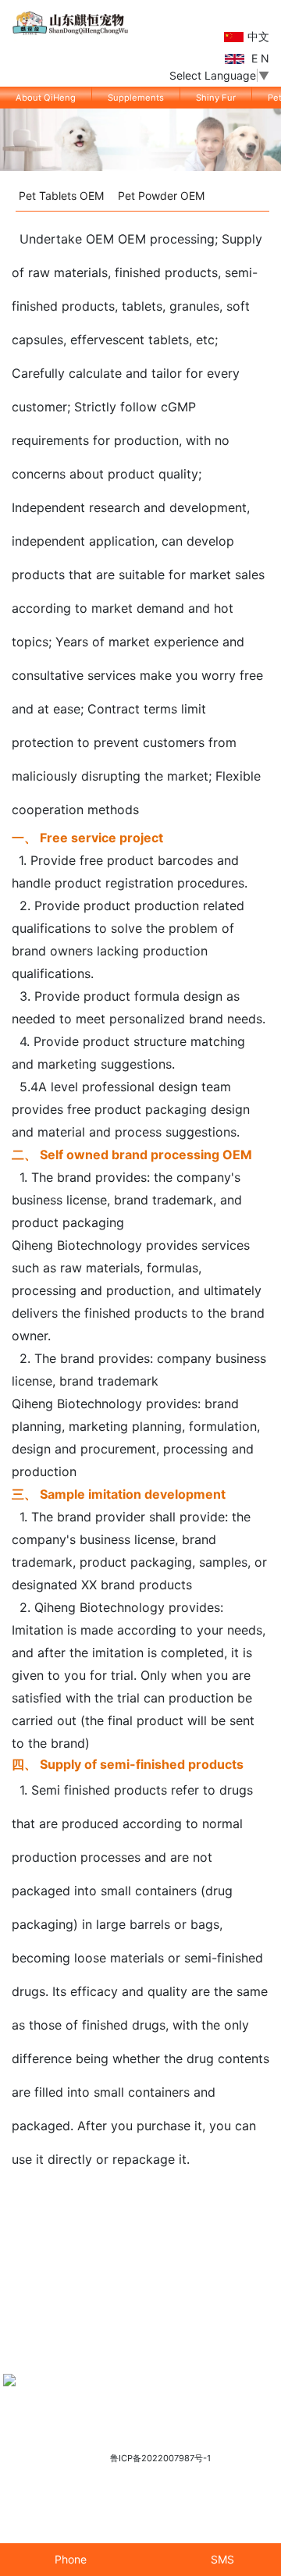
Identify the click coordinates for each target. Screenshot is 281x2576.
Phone (69, 2559)
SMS (221, 2559)
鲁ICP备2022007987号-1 (160, 2458)
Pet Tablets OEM (61, 196)
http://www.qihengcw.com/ (187, 2406)
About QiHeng (46, 98)
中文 (258, 36)
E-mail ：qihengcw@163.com (148, 2419)
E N (259, 58)
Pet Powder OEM (161, 196)
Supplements (136, 98)
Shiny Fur (216, 98)
